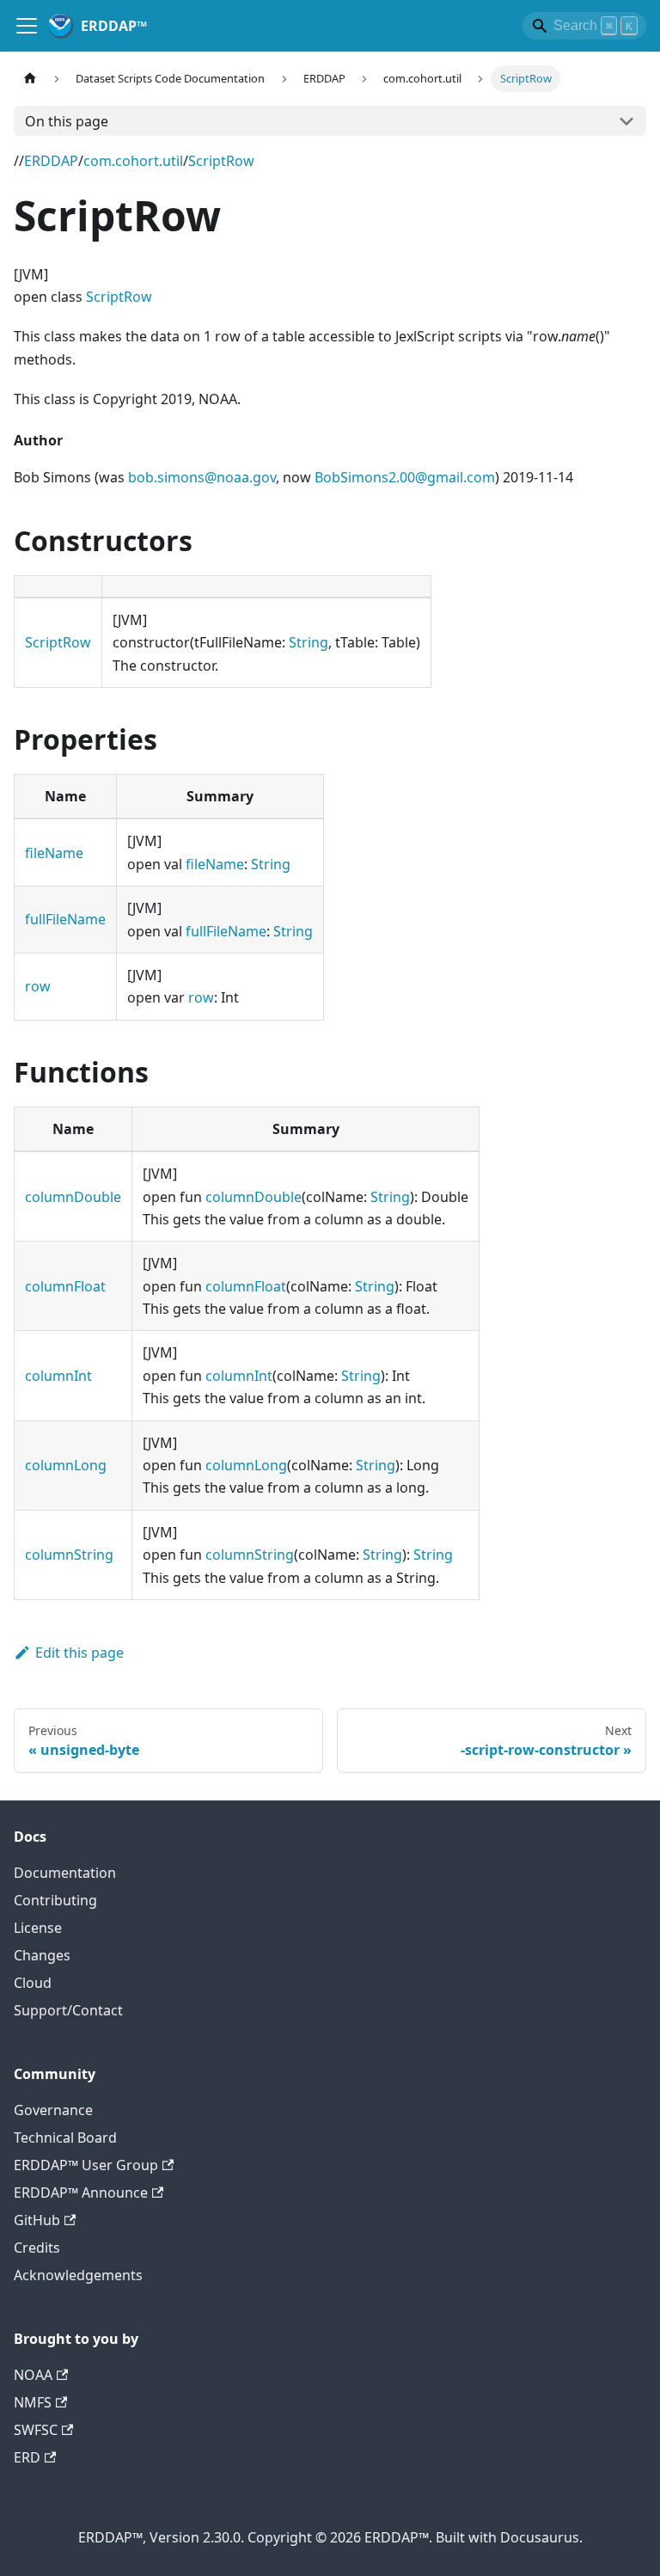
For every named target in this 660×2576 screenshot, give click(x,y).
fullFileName (65, 919)
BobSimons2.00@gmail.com (405, 477)
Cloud (33, 1983)
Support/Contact (68, 2010)
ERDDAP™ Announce (81, 2193)
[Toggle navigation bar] (27, 26)
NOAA (33, 2375)
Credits (37, 2248)
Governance (53, 2110)
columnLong (66, 1465)
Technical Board (65, 2137)
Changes (42, 1955)
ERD (27, 2457)
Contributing (55, 1900)
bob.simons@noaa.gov (202, 477)
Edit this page (79, 1653)
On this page (67, 121)
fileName (54, 853)
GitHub (37, 2220)
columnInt (58, 1376)
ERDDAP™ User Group (86, 2165)
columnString (69, 1555)
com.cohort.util (133, 161)
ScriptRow (221, 161)
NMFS (33, 2402)
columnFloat (65, 1286)
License (38, 1928)
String (309, 642)
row (38, 986)
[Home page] (30, 79)
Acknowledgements (78, 2275)
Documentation (65, 1873)
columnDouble (73, 1197)
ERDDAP (51, 161)
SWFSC (36, 2430)
